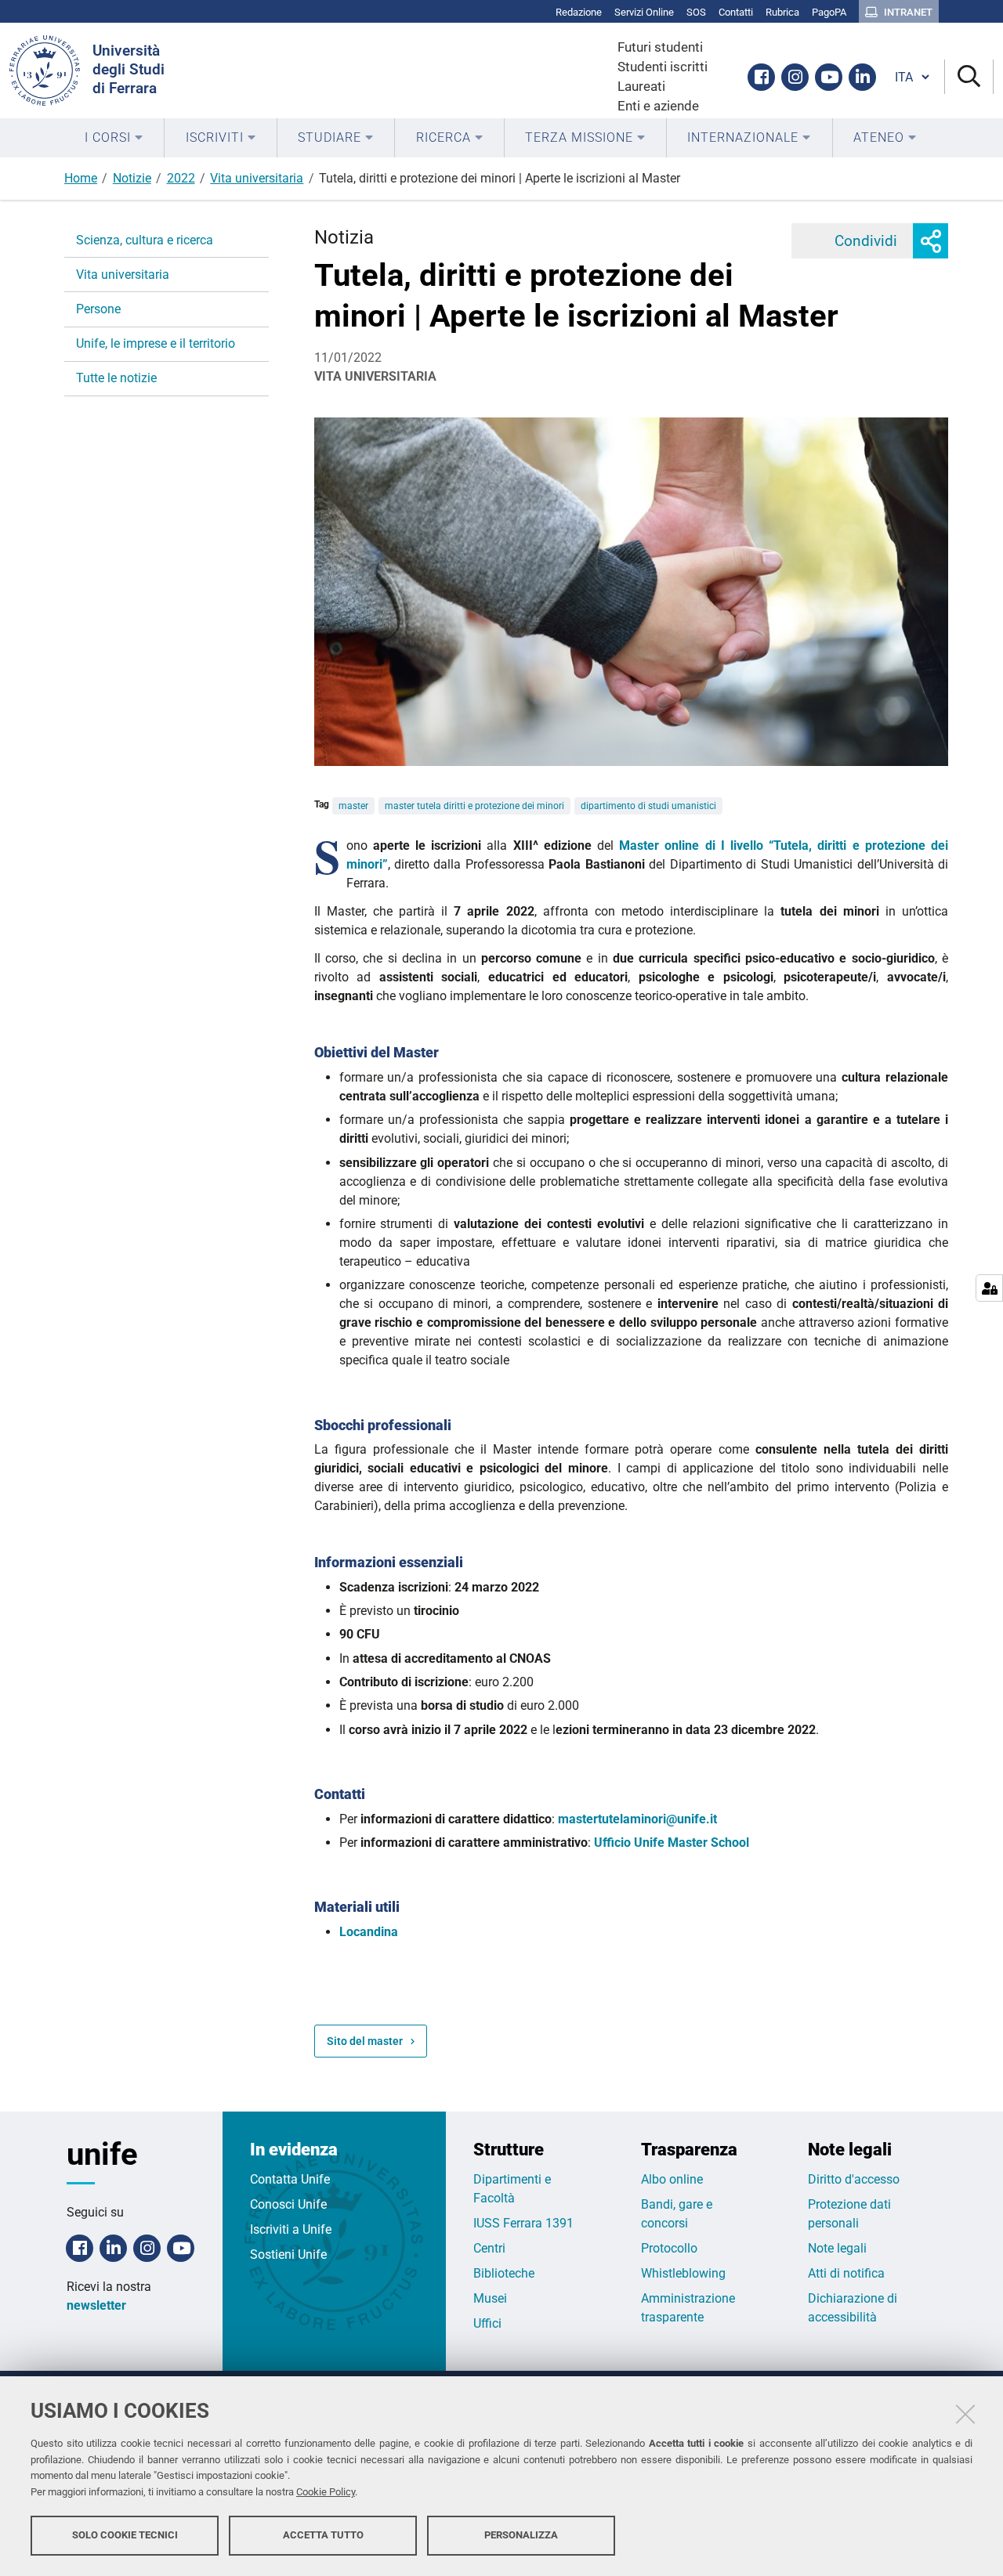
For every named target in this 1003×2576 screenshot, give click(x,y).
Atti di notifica (846, 2273)
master (353, 806)
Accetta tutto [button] (323, 2535)
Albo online (672, 2179)
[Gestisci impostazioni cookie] (989, 1288)
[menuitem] (114, 138)
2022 (181, 178)
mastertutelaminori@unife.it (637, 1819)
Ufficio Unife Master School (672, 1843)
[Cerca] (969, 77)
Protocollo (669, 2248)
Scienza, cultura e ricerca (145, 240)
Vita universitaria (257, 178)
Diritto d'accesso (854, 2179)
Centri (489, 2248)
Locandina (369, 1932)
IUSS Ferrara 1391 (523, 2223)
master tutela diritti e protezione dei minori (474, 806)
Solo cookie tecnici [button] (125, 2535)
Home (81, 178)
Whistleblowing (683, 2273)
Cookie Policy (326, 2492)
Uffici (487, 2323)
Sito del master (365, 2041)
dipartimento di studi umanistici (648, 806)
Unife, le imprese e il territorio (156, 343)
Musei (490, 2298)
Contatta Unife (290, 2179)
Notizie (132, 178)
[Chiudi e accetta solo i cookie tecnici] (965, 2414)
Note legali (837, 2248)
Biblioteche (504, 2273)
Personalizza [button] (521, 2535)
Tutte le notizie (116, 378)
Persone (98, 309)
